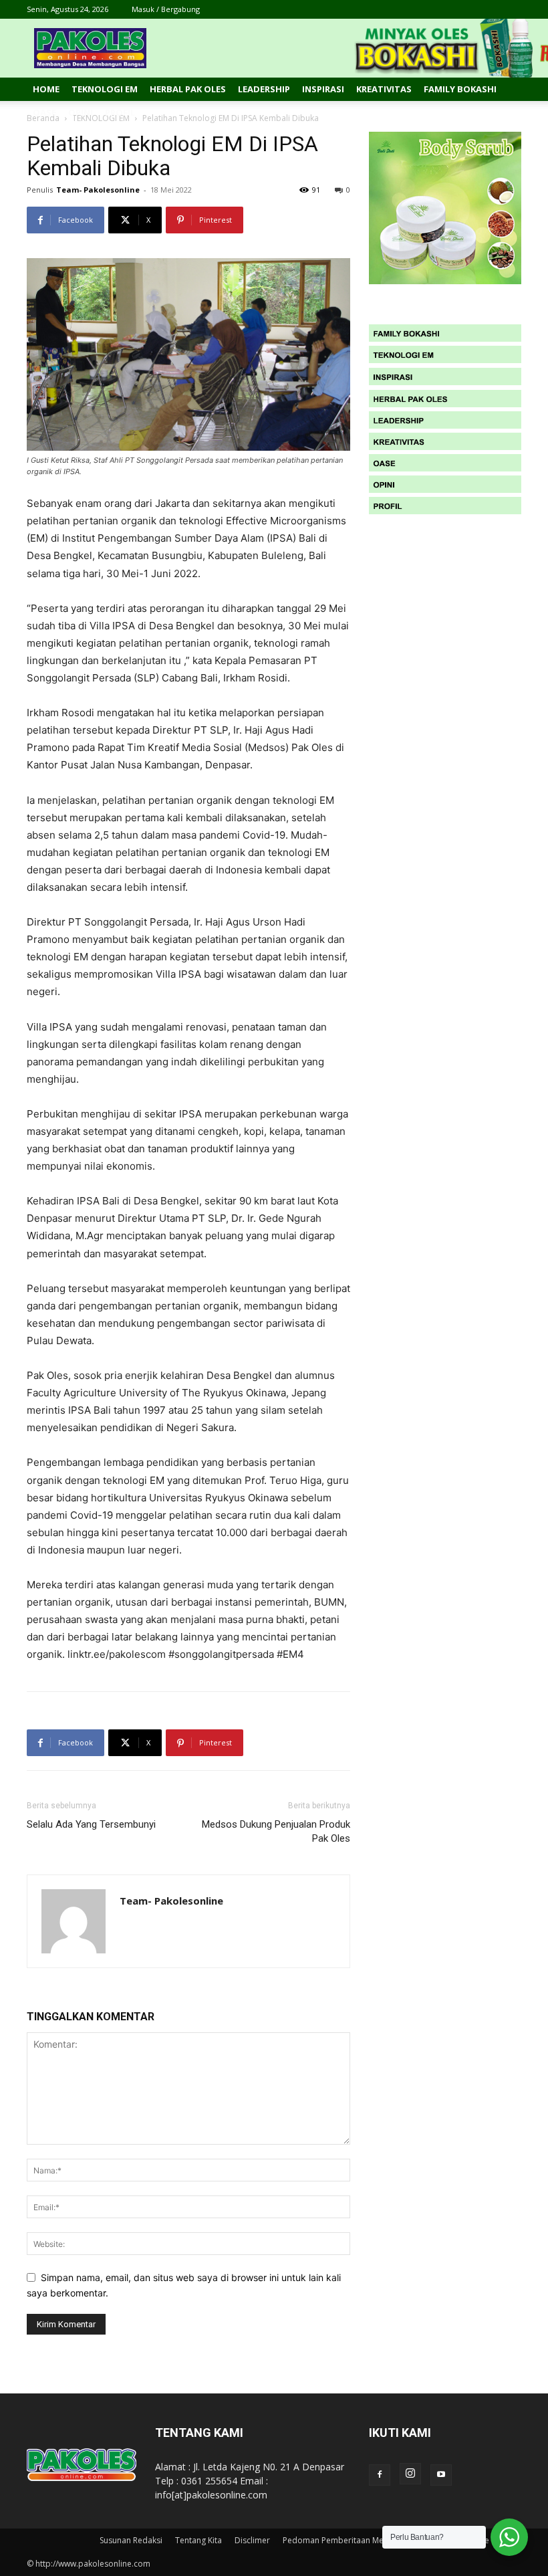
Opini (81, 112)
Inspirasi (323, 89)
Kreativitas (384, 89)
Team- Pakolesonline (98, 190)
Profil (120, 112)
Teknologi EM (105, 89)
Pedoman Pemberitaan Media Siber (350, 2540)
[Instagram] (410, 2474)
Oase (44, 112)
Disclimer (252, 2540)
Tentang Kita (198, 2540)
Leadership (264, 89)
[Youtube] (441, 2475)
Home (46, 89)
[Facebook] (380, 2475)
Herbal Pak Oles (188, 89)
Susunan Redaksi (131, 2540)
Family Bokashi (460, 89)
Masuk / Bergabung (166, 9)
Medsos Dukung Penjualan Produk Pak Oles (276, 1831)
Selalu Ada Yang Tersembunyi (91, 1824)
